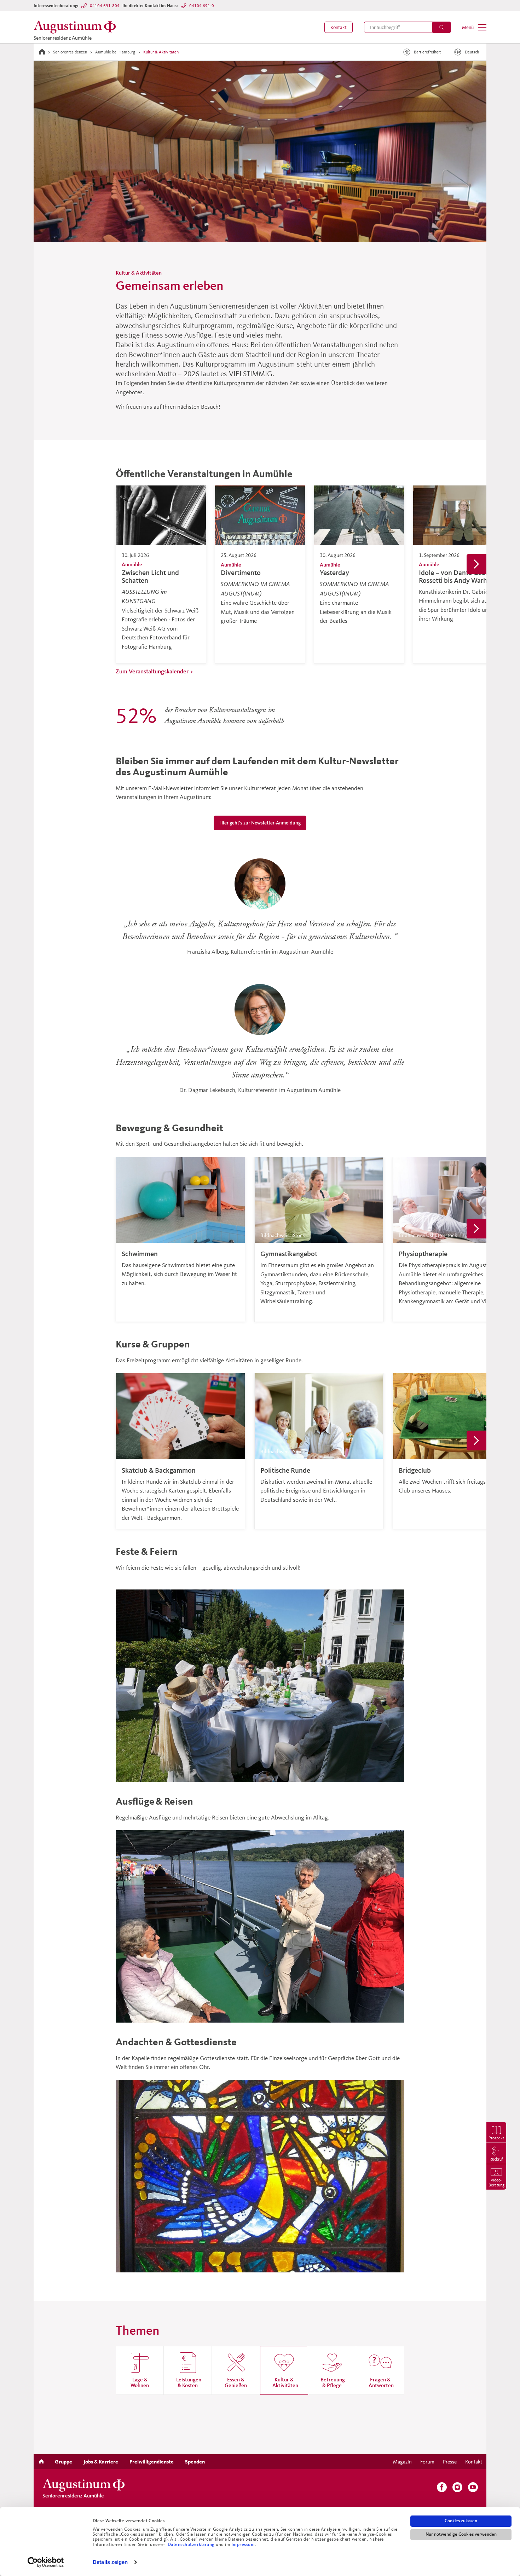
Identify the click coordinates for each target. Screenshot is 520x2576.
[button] (339, 27)
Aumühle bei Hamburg (115, 52)
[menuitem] (339, 27)
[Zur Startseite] (42, 52)
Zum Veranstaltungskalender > (155, 671)
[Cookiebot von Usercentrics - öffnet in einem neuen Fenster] (46, 2562)
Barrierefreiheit (427, 52)
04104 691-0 (202, 5)
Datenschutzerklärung (192, 2545)
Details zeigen (110, 2562)
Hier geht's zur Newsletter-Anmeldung (260, 823)
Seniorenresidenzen (70, 52)
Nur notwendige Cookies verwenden (461, 2534)
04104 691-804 (105, 5)
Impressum (243, 2545)
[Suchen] (441, 27)
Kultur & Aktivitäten (161, 52)
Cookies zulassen (461, 2521)
